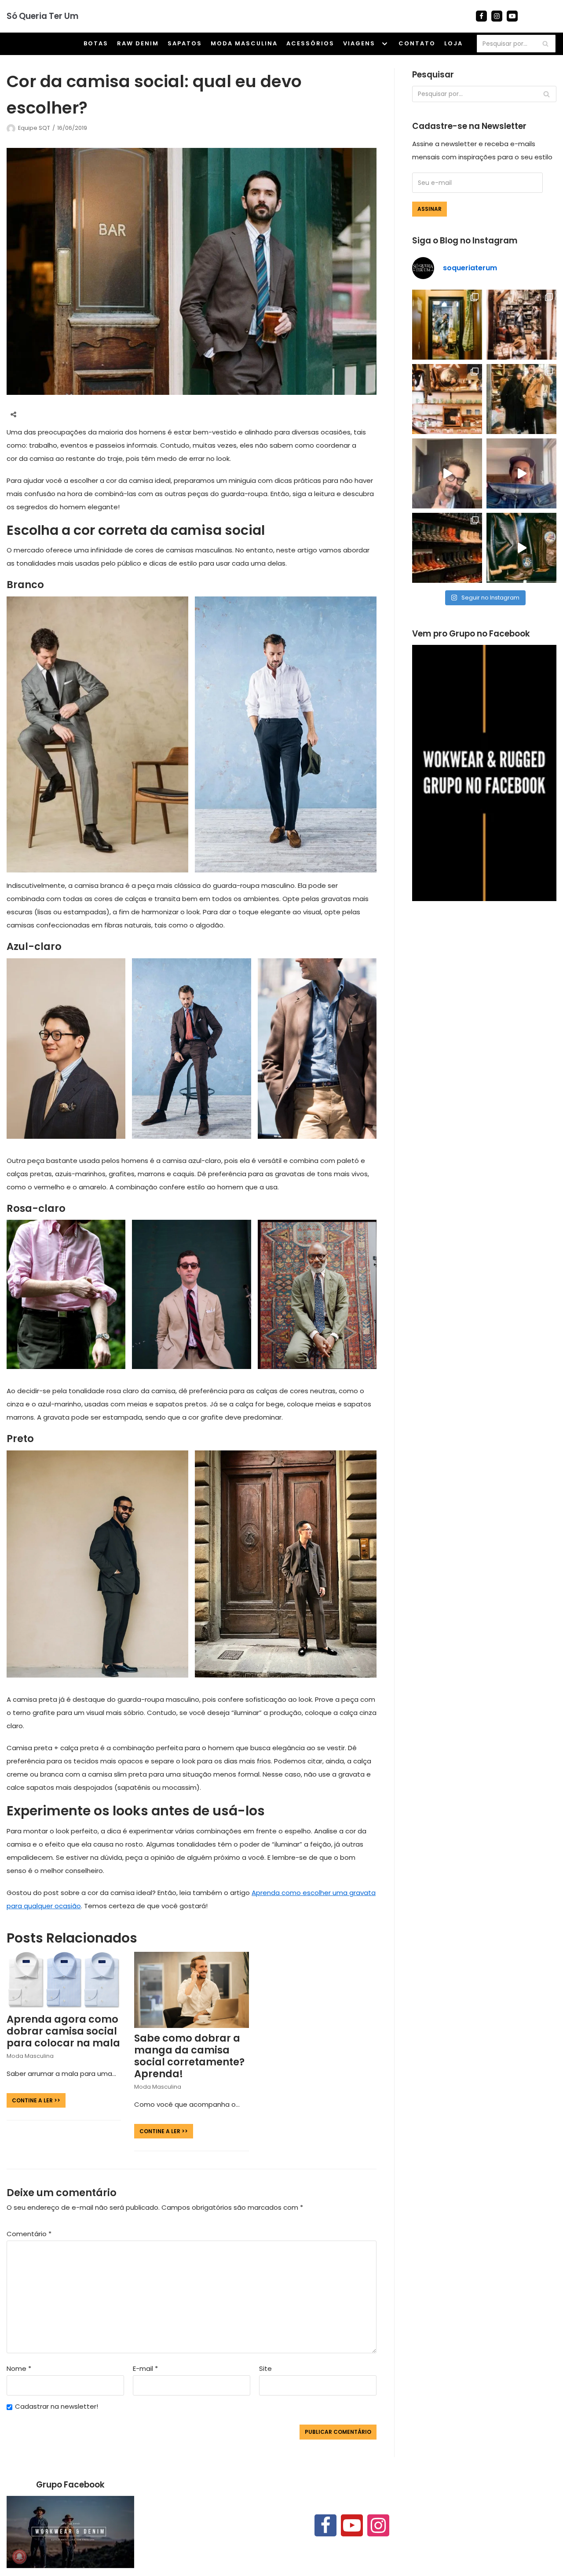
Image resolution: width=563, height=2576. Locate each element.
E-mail (145, 2368)
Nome (19, 2368)
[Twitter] (49, 415)
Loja (453, 43)
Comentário (29, 2234)
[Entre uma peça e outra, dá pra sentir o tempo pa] (447, 325)
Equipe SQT (34, 128)
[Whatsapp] (66, 415)
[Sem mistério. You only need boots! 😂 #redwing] (447, 473)
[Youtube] (512, 16)
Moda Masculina (244, 43)
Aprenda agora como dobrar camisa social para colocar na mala (63, 2031)
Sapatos (185, 43)
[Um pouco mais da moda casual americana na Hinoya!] (521, 548)
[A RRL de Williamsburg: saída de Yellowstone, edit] (521, 325)
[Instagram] (497, 16)
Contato (417, 43)
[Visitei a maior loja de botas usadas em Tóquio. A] (447, 548)
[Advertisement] (484, 978)
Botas (96, 43)
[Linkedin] (83, 415)
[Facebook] (481, 16)
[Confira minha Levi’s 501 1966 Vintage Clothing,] (521, 473)
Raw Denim (138, 43)
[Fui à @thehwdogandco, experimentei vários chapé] (521, 399)
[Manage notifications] (19, 2557)
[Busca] (546, 44)
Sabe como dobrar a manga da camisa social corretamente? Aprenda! (189, 2056)
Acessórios (310, 43)
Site (265, 2368)
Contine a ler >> (33, 2100)
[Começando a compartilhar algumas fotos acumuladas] (447, 399)
